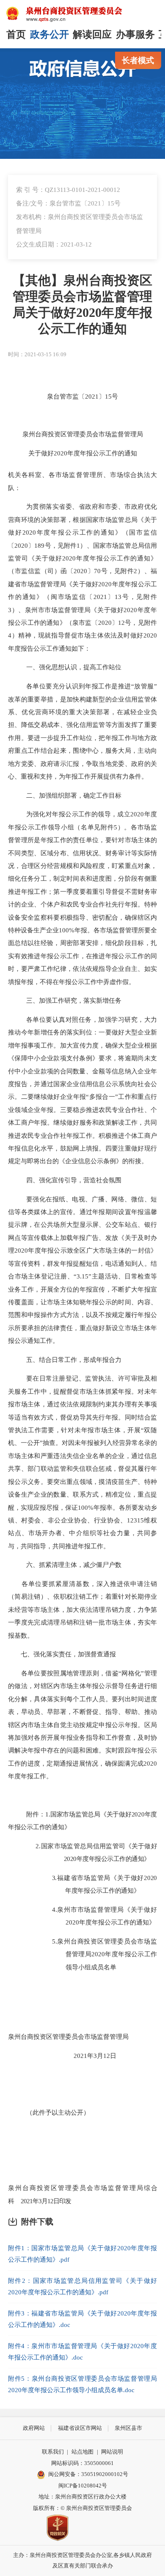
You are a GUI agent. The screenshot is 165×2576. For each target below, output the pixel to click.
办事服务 (135, 35)
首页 (16, 35)
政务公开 (49, 35)
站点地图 (82, 2452)
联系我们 (53, 2452)
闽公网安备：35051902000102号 (88, 2474)
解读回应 (92, 35)
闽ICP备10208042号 (83, 2486)
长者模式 (138, 60)
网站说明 (112, 2452)
